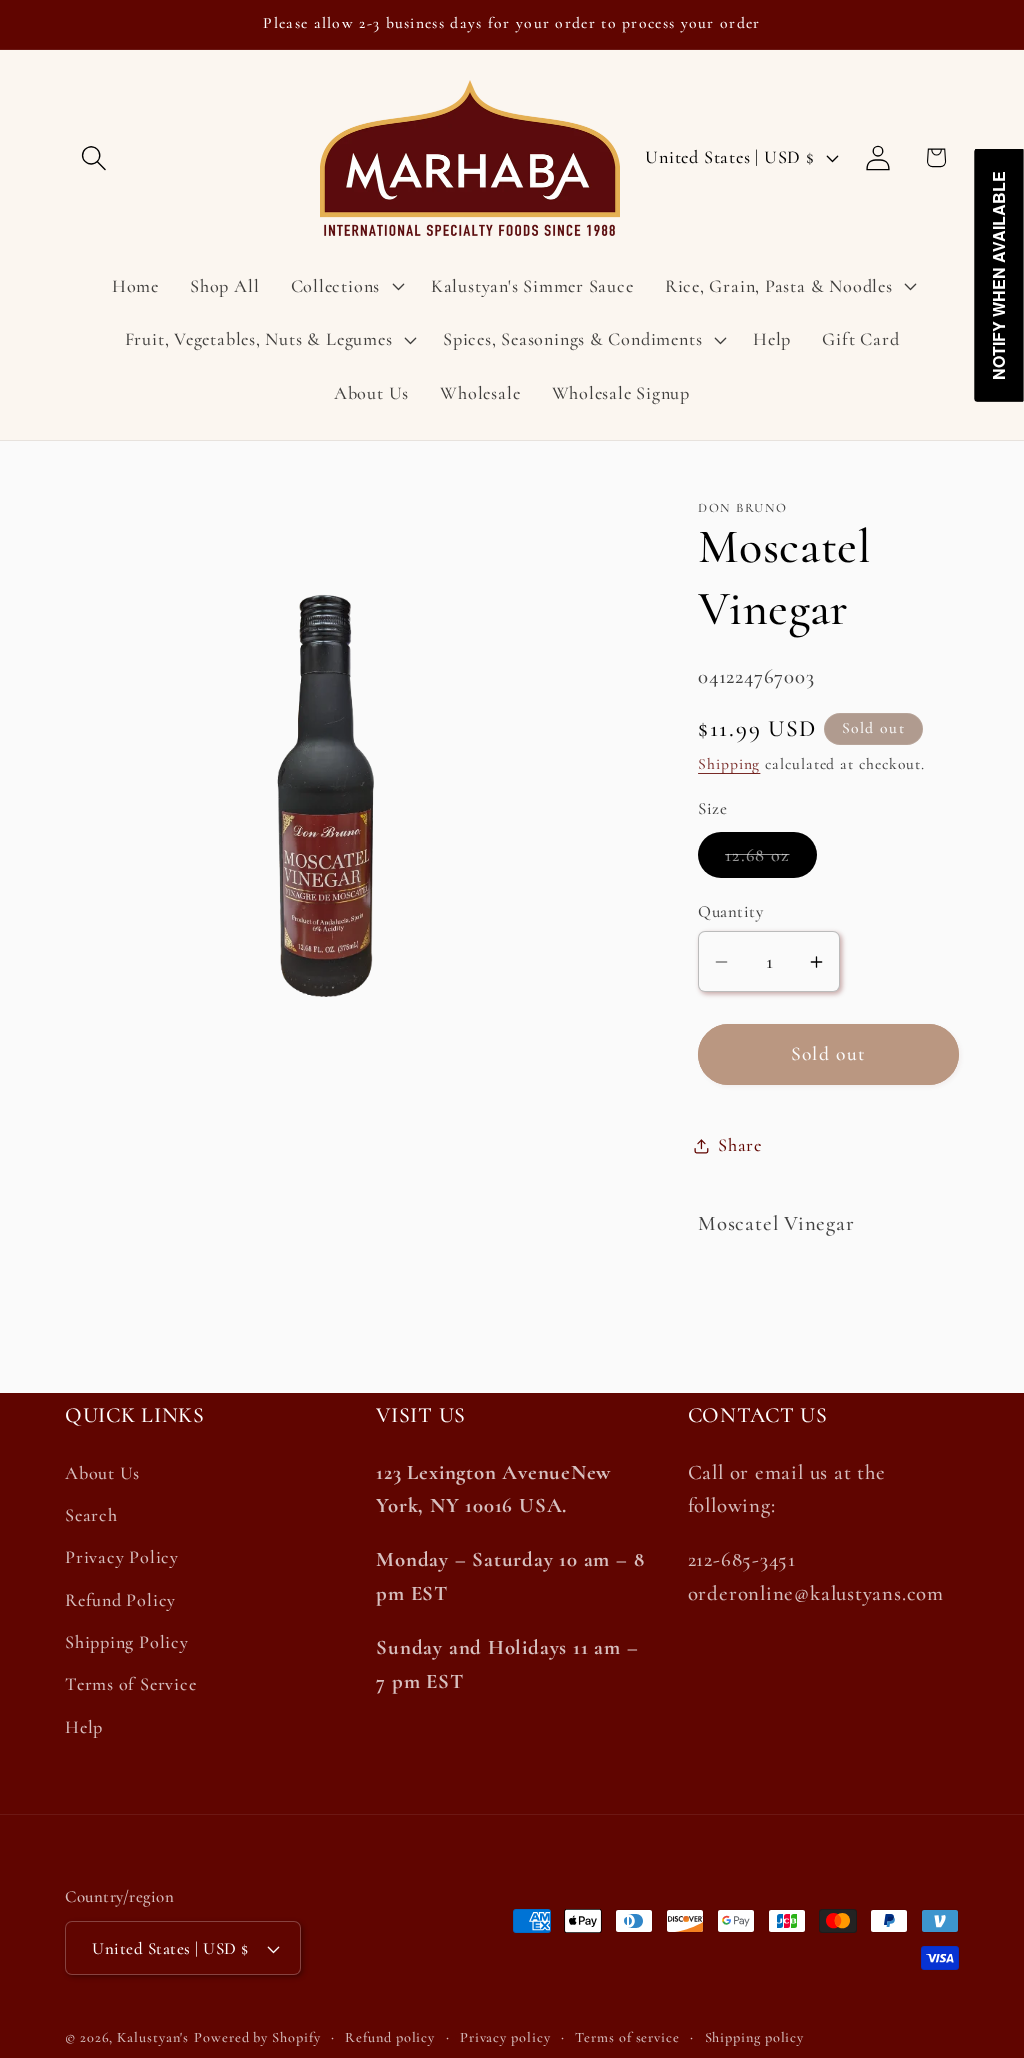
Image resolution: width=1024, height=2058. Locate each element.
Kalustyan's (153, 2037)
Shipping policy (755, 2037)
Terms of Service (130, 1684)
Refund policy (390, 2037)
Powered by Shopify (257, 2037)
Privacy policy (505, 2037)
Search (91, 1515)
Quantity (730, 911)
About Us (102, 1473)
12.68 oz (770, 860)
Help (84, 1727)
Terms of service (627, 2037)
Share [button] (740, 1145)
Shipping (729, 764)
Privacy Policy (122, 1557)
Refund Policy (120, 1600)
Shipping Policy (127, 1642)
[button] (93, 157)
